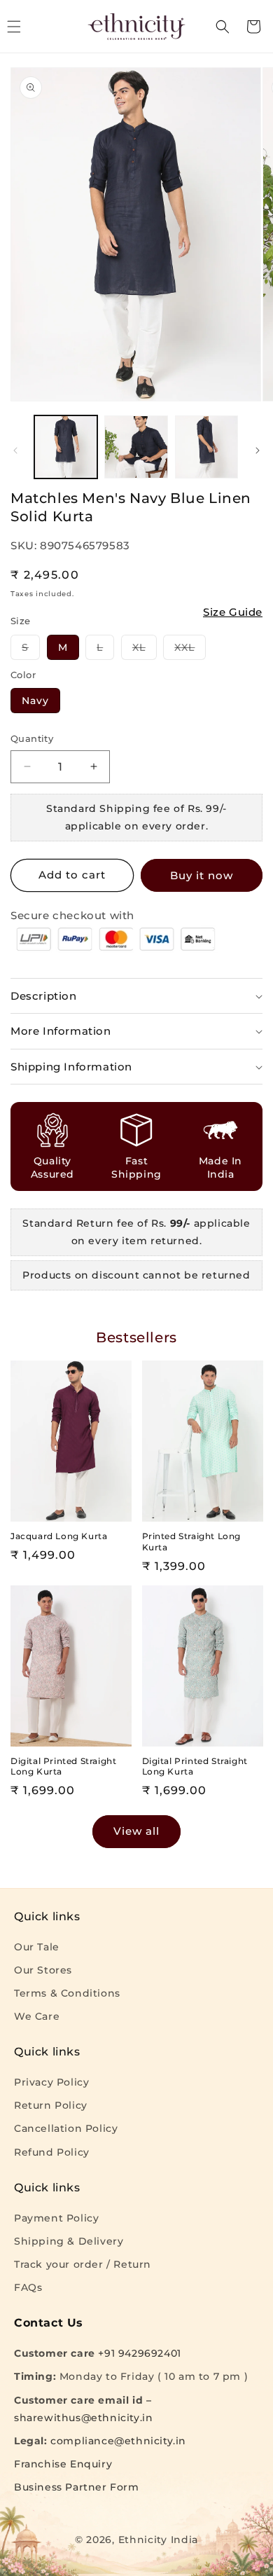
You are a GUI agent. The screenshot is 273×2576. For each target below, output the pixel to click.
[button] (223, 27)
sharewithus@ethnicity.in (83, 2418)
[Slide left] (15, 450)
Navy (35, 701)
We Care (37, 2016)
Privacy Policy (51, 2082)
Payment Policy (56, 2218)
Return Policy (51, 2105)
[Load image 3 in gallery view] (206, 447)
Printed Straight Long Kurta (192, 1542)
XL (145, 650)
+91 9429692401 (139, 2353)
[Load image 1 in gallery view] (66, 447)
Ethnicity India (159, 2540)
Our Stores (43, 1970)
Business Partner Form (77, 2487)
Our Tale (37, 1947)
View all (136, 1831)
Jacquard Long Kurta (59, 1536)
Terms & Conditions (67, 1993)
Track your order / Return (83, 2264)
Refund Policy (52, 2152)
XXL (190, 650)
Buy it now (202, 875)
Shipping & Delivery (69, 2241)
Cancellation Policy (66, 2128)
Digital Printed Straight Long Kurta (63, 1766)
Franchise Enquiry (63, 2464)
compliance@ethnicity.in (118, 2441)
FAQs (28, 2287)
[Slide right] (258, 450)
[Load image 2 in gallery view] (136, 447)
